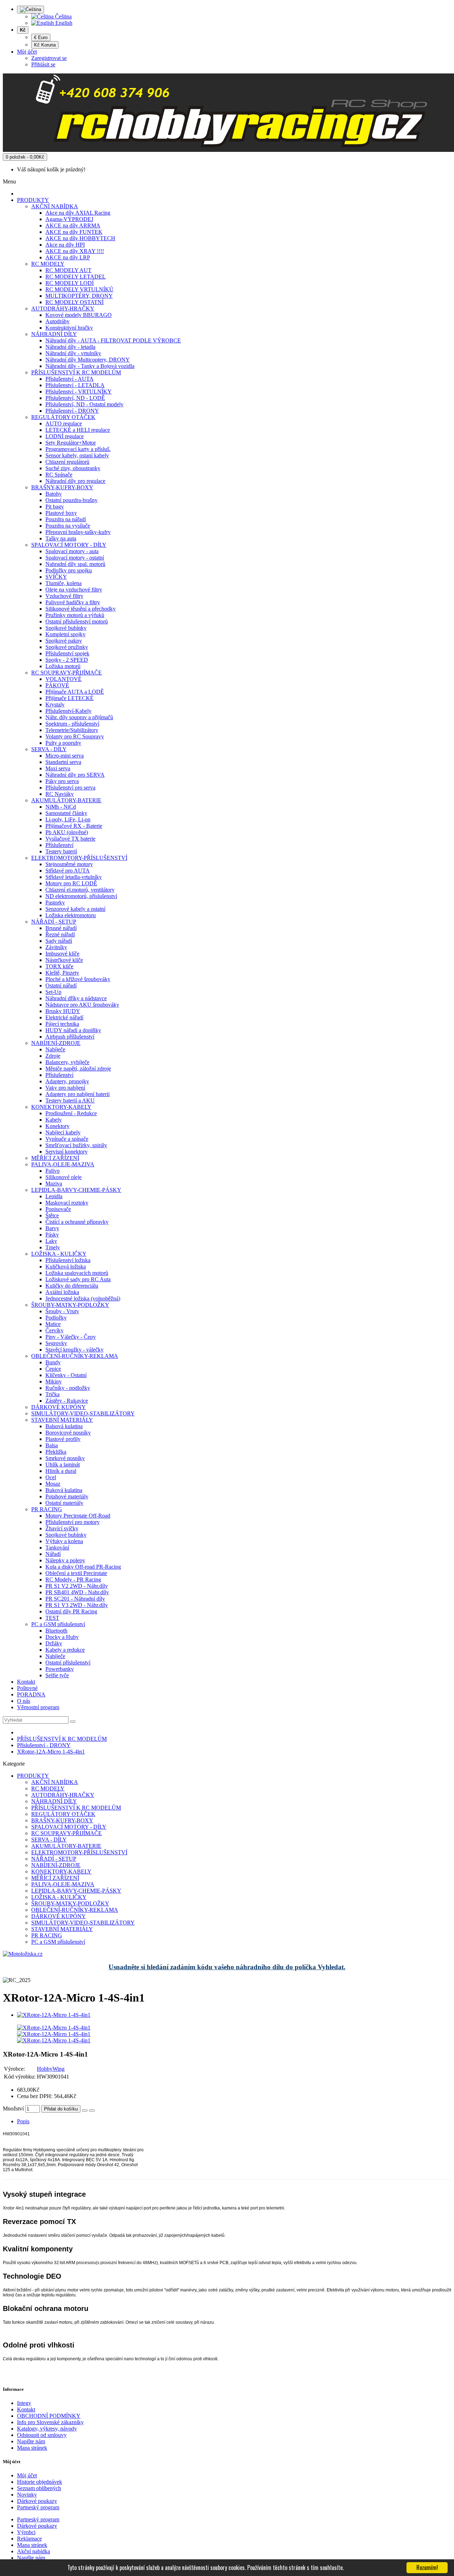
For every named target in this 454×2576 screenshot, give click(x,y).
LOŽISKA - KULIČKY (59, 1254)
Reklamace (29, 2539)
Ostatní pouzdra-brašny (71, 500)
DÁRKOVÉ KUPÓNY (59, 1407)
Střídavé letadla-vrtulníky (74, 877)
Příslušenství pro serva (70, 788)
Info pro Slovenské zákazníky (50, 2422)
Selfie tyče (57, 1675)
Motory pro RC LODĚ (71, 883)
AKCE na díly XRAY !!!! (75, 251)
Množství (13, 2109)
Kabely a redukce (65, 1650)
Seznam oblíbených (39, 2488)
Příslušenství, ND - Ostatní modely (84, 404)
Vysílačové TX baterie (70, 839)
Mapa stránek (32, 2448)
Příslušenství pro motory (73, 1522)
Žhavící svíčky (62, 1528)
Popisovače (58, 1209)
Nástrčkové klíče (64, 960)
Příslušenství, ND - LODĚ (75, 398)
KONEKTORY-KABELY (61, 1107)
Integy (24, 2403)
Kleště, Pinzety (62, 973)
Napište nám (31, 2441)
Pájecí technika (62, 1024)
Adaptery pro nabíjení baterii (77, 1094)
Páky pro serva (62, 781)
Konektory (57, 1126)
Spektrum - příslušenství (72, 724)
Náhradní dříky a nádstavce (76, 998)
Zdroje (53, 1056)
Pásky (52, 1235)
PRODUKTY (33, 200)
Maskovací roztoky (67, 1203)
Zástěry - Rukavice (67, 1401)
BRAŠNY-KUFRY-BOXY (62, 487)
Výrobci (26, 2532)
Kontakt (26, 1682)
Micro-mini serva (65, 756)
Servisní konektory (67, 1152)
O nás (24, 1701)
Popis (23, 2121)
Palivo (52, 1171)
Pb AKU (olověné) (67, 832)
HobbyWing (51, 2069)
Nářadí (53, 1554)
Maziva (54, 1184)
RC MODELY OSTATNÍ (74, 302)
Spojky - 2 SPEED (67, 660)
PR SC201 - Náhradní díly (75, 1599)
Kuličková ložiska (66, 1267)
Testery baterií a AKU (70, 1100)
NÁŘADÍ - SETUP (54, 922)
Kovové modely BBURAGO (79, 315)
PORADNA (31, 1694)
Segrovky (56, 1343)
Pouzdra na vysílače (68, 526)
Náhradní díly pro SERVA (75, 775)
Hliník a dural (61, 1471)
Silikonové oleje (63, 1177)
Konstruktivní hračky (69, 328)
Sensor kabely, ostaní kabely (77, 455)
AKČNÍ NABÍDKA (55, 206)
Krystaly (55, 704)
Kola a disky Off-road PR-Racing (83, 1567)
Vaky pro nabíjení (65, 1088)
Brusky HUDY (63, 1011)
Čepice (53, 1369)
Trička (52, 1394)
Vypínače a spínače (67, 1139)
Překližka (56, 1452)
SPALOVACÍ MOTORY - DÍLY (69, 545)
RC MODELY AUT (68, 270)
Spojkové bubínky (66, 628)
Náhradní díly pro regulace (75, 481)
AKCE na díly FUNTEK (74, 232)
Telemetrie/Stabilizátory (72, 730)
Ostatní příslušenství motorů (77, 621)
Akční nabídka (34, 2551)
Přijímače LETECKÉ (70, 698)
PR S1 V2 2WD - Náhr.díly (77, 1586)
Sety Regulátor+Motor (71, 443)
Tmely (53, 1247)
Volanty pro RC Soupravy (75, 736)
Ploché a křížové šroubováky (78, 979)
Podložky (56, 1318)
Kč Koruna (45, 45)
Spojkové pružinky (67, 647)
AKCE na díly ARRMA (73, 225)
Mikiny (54, 1381)
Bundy (53, 1362)
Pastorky (55, 902)
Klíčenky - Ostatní (66, 1375)
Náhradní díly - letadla (70, 347)
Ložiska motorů (63, 666)
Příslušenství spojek (67, 653)
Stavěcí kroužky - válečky (74, 1350)
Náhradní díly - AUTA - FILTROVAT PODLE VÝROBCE (113, 340)
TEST (52, 1618)
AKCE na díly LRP (68, 257)
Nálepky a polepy (65, 1560)
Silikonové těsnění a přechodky (81, 609)
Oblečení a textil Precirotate (76, 1573)
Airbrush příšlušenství (70, 1037)
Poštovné (27, 1688)
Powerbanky (60, 1669)
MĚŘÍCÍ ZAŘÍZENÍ (55, 1158)
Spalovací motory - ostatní (75, 558)
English (63, 23)
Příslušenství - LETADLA (75, 385)
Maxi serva (58, 768)
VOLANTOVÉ (63, 679)
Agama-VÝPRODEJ (69, 219)
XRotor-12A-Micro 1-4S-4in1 (51, 1752)
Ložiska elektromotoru (71, 915)
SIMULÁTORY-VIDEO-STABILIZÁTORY (83, 1413)
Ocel (51, 1477)
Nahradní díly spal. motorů (75, 564)
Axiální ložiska (62, 1292)
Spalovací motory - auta (72, 551)
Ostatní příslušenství (68, 1663)
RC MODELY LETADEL (76, 277)
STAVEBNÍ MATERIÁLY (62, 1420)
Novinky (27, 2495)
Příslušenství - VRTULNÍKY (79, 392)
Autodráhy (57, 321)
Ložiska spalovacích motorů (77, 1273)
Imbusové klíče (62, 954)
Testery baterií (61, 851)
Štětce (52, 1215)
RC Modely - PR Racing (73, 1579)
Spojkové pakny (64, 641)
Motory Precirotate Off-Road (78, 1516)
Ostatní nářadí (61, 986)
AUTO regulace (64, 423)
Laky (51, 1241)
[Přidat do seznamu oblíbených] (85, 2110)
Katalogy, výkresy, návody (47, 2429)
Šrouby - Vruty (62, 1311)
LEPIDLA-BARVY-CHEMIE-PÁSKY (76, 1190)
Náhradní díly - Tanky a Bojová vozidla (90, 366)
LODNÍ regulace (65, 436)
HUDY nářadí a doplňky (73, 1030)
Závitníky (56, 947)
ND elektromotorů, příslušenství (81, 896)
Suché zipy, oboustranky (73, 468)
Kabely (54, 1120)
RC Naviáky (60, 794)
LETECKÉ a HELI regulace (78, 430)
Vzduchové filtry (64, 596)
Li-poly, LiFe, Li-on (68, 819)
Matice (53, 1324)
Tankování (57, 1548)
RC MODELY (48, 264)
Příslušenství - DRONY (72, 411)
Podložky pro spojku (69, 570)
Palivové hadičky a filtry (73, 602)
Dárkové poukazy (37, 2501)
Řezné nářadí (60, 934)
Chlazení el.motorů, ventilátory (80, 890)
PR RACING (47, 1509)
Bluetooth (56, 1631)
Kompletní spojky (65, 634)
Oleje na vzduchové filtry (74, 590)
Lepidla (54, 1196)
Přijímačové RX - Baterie (74, 826)
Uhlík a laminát (63, 1465)
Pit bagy (55, 507)
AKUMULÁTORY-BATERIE (66, 800)
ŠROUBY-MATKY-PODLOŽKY (70, 1305)
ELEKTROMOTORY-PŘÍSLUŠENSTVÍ (79, 858)
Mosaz (53, 1484)
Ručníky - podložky (68, 1388)
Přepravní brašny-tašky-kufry (78, 532)
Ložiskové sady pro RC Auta (78, 1279)
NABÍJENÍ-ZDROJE (56, 1043)
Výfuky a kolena (64, 1541)
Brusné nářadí (61, 928)
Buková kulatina (64, 1490)
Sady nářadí (59, 941)
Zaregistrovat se (49, 58)
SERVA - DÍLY (49, 749)
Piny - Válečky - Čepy (71, 1337)
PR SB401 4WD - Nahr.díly (77, 1592)
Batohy (54, 494)
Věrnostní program (38, 1707)
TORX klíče (59, 966)
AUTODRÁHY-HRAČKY (63, 309)
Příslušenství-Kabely (68, 711)
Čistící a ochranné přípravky (77, 1222)
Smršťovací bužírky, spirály (76, 1145)
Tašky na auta (61, 538)
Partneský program (38, 2507)
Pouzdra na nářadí (66, 519)
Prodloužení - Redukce (71, 1113)
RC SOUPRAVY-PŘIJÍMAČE (67, 673)
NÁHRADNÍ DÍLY (54, 334)
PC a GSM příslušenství (58, 1624)
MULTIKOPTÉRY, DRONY (79, 296)
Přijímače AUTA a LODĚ (75, 692)
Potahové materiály (67, 1496)
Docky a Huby (62, 1637)
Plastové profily (63, 1439)
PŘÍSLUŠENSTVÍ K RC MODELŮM (76, 372)
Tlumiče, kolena (63, 583)
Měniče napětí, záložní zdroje (78, 1069)
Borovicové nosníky (68, 1433)
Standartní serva (63, 762)
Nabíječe (55, 1049)
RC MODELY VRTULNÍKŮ (79, 289)
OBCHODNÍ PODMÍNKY (49, 2416)
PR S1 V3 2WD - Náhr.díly (77, 1605)
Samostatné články (66, 813)
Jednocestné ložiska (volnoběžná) (83, 1298)
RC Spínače (59, 475)
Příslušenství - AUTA (70, 379)
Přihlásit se (43, 64)
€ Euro (41, 37)
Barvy (52, 1228)
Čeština (63, 16)
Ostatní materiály (64, 1503)
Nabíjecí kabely (63, 1132)
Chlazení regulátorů (67, 462)
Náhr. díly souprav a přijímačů (79, 717)
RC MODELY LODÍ (70, 283)
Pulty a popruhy (63, 743)
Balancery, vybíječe (67, 1062)
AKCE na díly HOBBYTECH (80, 238)
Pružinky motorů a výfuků (75, 615)
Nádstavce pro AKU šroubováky (82, 1005)
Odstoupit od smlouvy (42, 2435)
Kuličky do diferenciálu (72, 1286)
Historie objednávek (40, 2482)
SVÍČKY (56, 577)
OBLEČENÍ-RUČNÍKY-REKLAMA (75, 1356)
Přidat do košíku (61, 2109)
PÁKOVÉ (57, 685)
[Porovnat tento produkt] (92, 2110)
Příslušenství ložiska (68, 1260)
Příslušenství (59, 845)
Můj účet (27, 2475)
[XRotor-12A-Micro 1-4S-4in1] (54, 2015)
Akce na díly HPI (65, 245)
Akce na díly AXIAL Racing (78, 213)
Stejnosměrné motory (69, 864)
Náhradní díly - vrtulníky (73, 353)
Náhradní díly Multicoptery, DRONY (88, 360)
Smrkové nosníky (65, 1458)
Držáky (54, 1643)
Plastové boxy (61, 513)
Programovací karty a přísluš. (78, 449)
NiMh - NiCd (61, 807)
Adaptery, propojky (67, 1081)
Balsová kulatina (64, 1426)
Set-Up (53, 992)
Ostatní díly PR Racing (71, 1611)
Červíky (54, 1330)
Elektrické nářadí (64, 1017)
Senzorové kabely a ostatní (75, 909)
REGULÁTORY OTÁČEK (63, 417)
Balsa (52, 1445)
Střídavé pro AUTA (68, 871)
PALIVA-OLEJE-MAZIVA (63, 1164)
